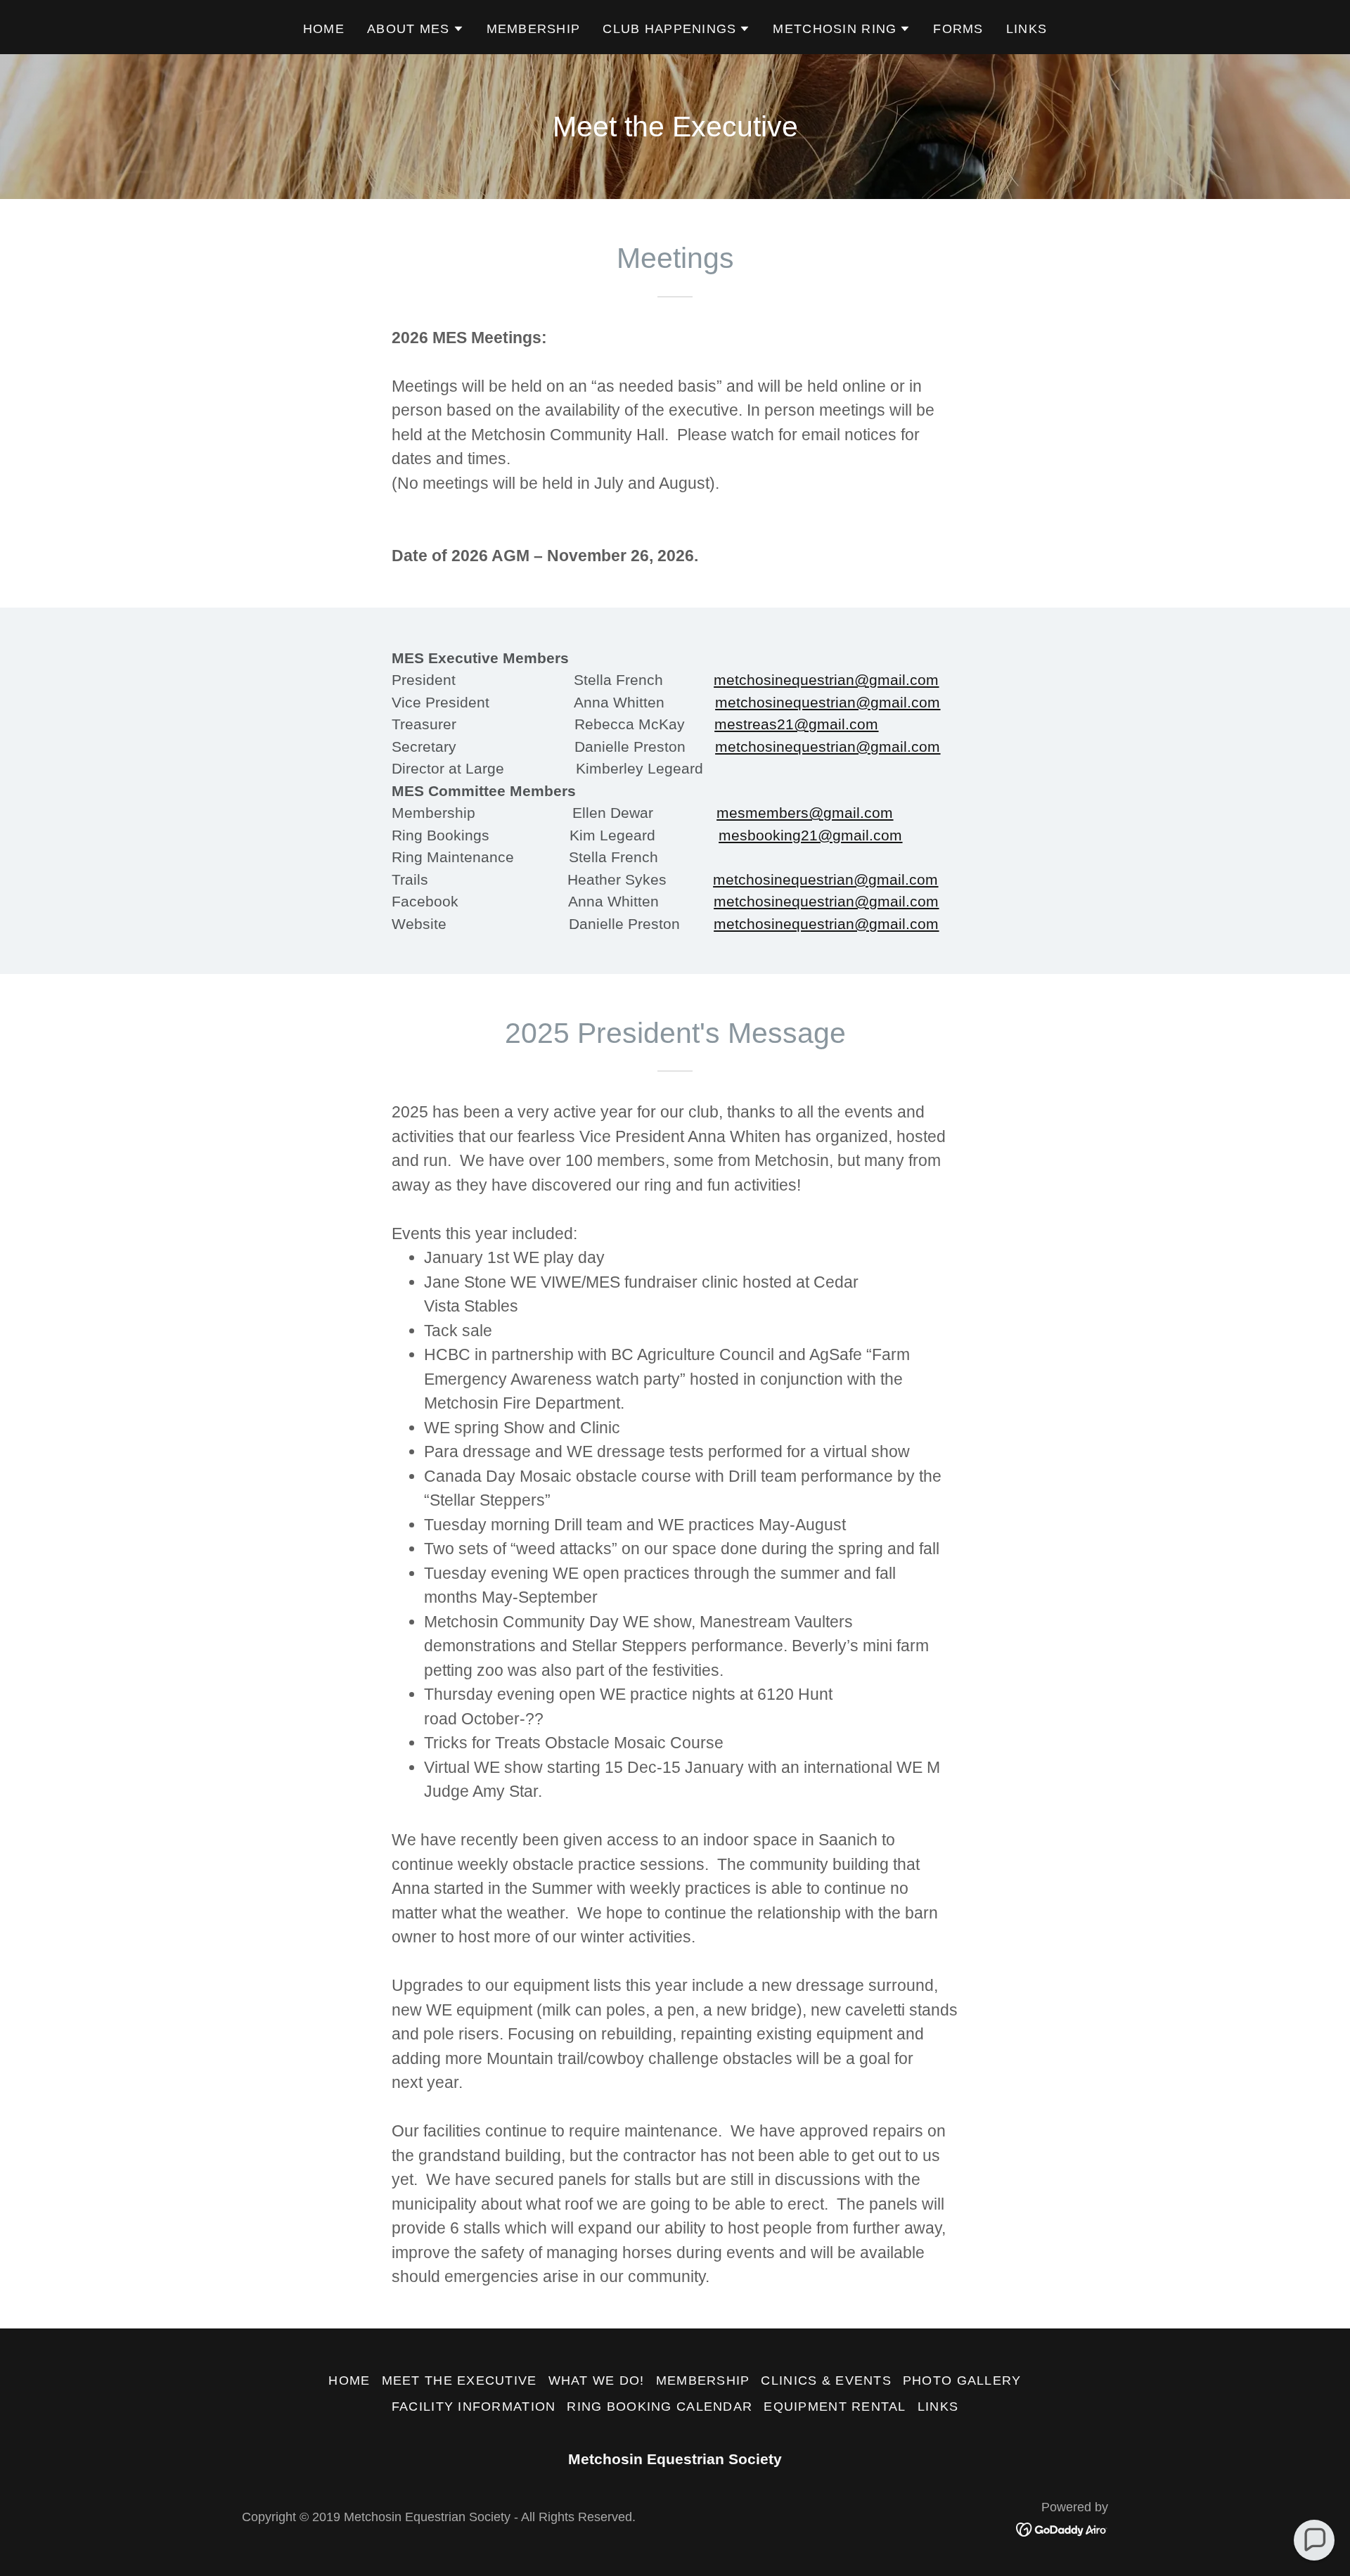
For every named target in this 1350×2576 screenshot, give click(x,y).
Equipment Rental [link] (835, 2407)
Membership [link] (534, 29)
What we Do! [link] (597, 2380)
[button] (416, 29)
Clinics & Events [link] (826, 2380)
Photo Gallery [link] (962, 2380)
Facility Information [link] (474, 2407)
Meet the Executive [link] (459, 2380)
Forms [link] (958, 29)
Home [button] (349, 2380)
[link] (1062, 2528)
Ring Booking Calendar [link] (660, 2407)
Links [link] (1027, 29)
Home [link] (324, 29)
